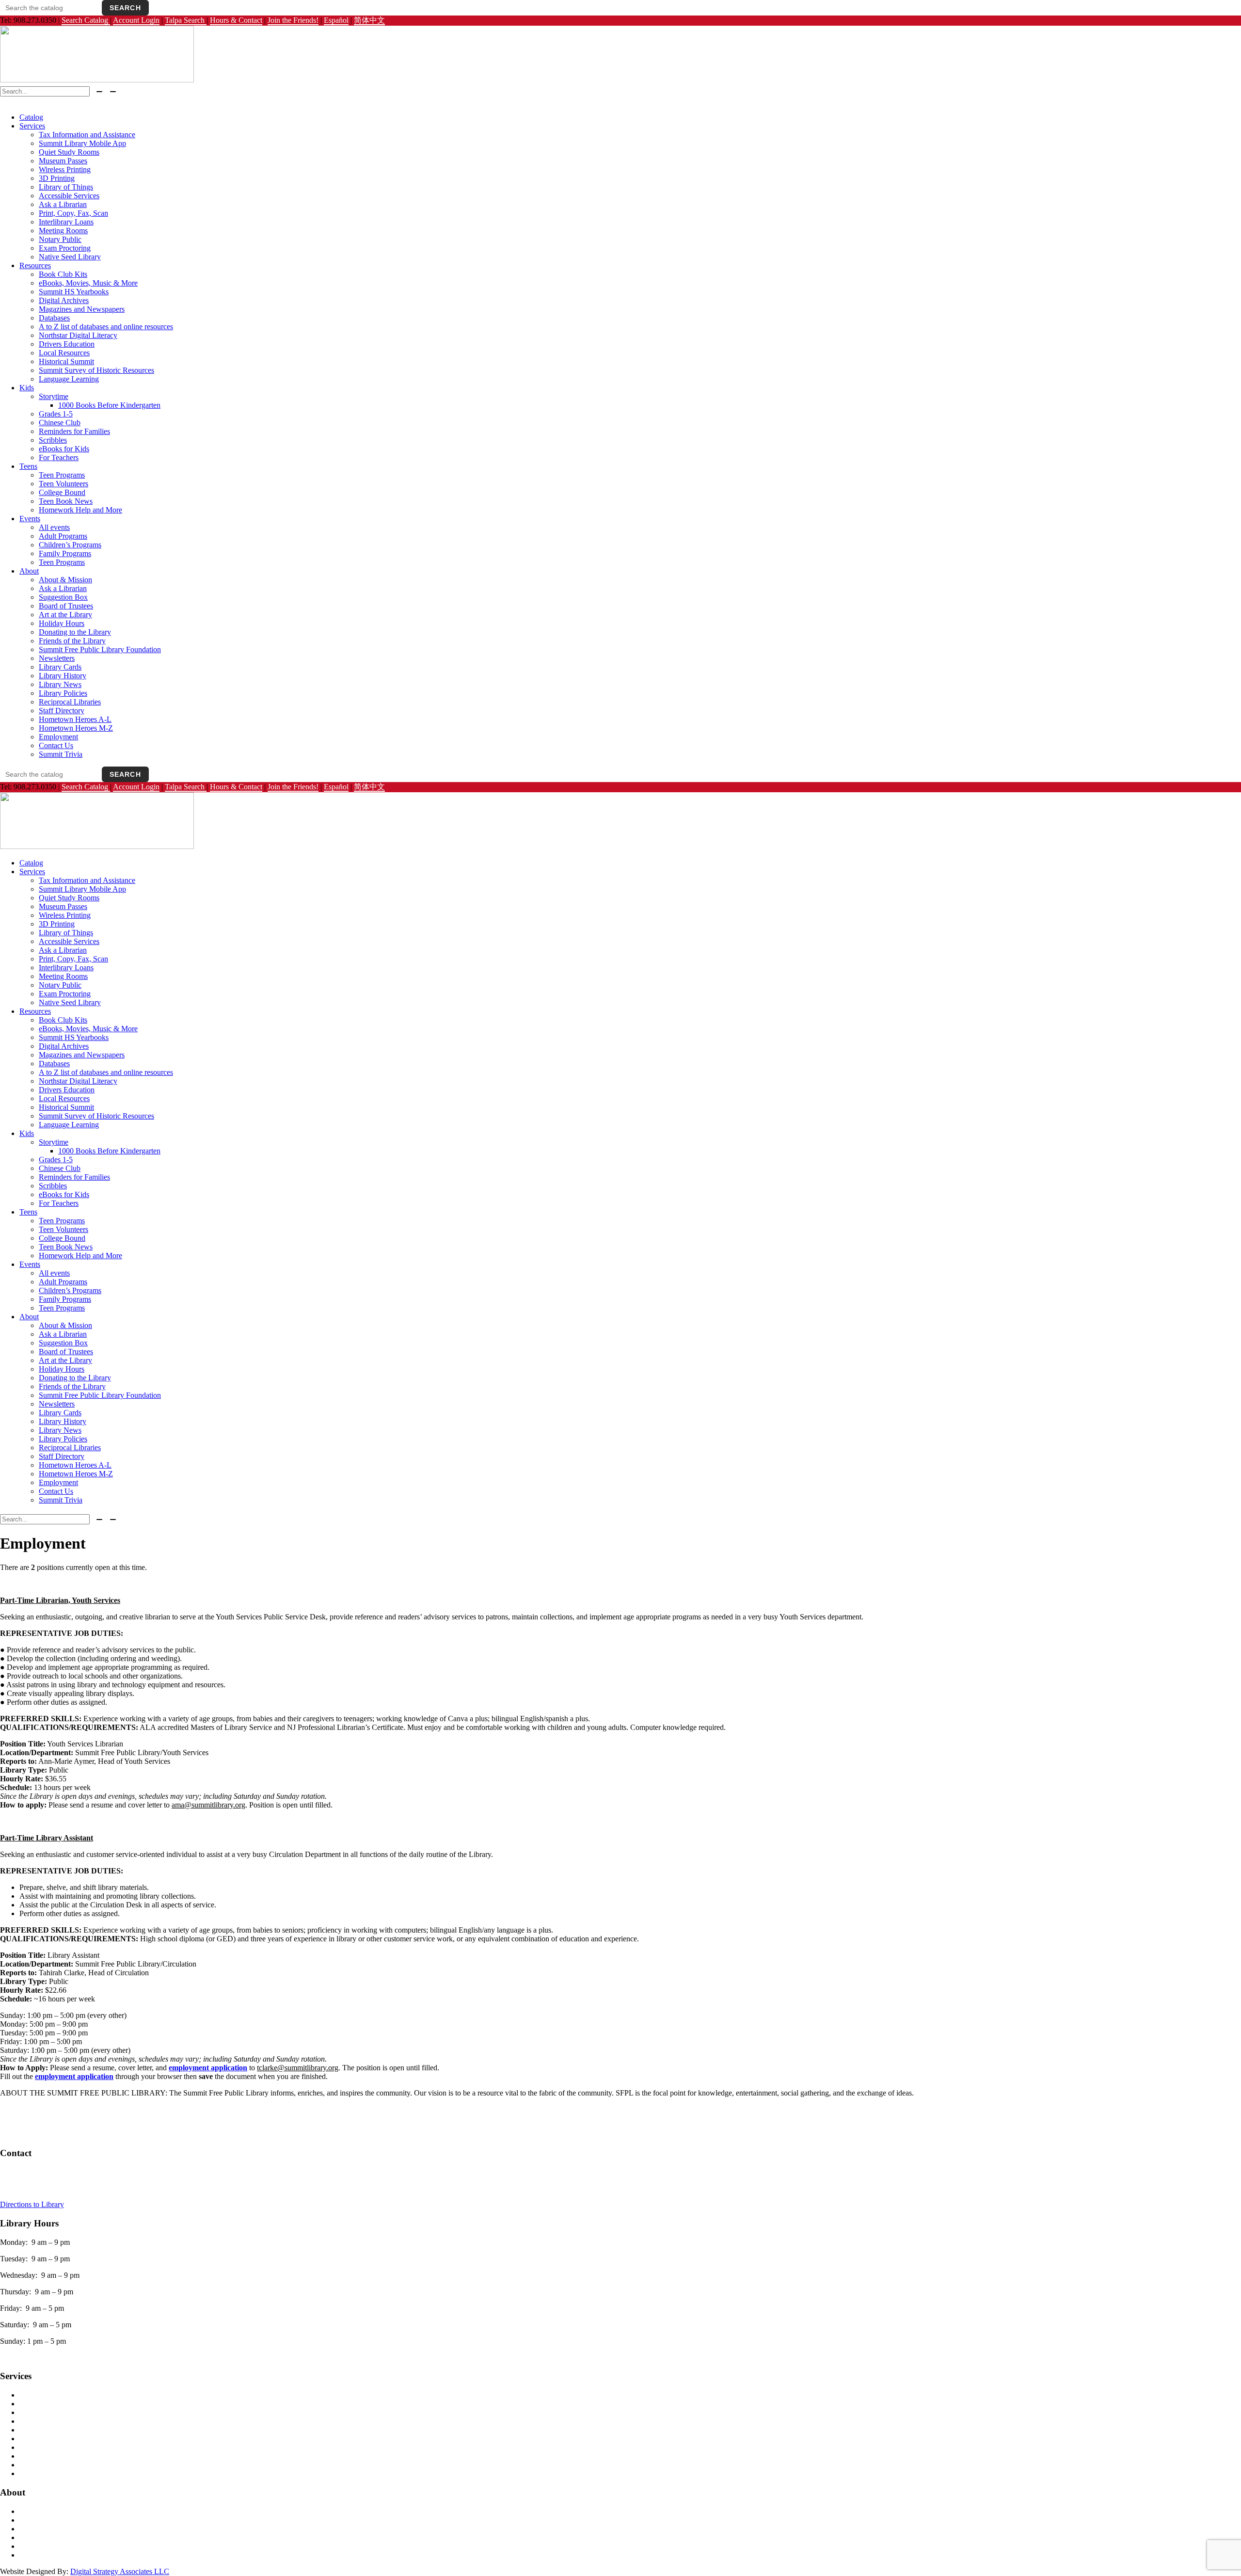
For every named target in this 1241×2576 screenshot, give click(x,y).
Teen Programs (62, 475)
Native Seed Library (70, 257)
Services (32, 126)
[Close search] (113, 92)
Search (125, 8)
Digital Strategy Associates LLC (120, 2571)
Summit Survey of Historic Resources (96, 370)
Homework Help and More (80, 510)
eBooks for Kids (64, 449)
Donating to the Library (75, 632)
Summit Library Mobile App (82, 143)
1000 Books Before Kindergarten (109, 405)
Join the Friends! (293, 20)
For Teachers (59, 457)
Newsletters (57, 658)
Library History (63, 676)
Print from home (44, 2473)
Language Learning (69, 379)
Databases (54, 318)
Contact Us (56, 745)
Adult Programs (63, 536)
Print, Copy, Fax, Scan (73, 213)
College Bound (62, 492)
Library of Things (66, 187)
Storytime (54, 396)
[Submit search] (99, 92)
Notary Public (60, 239)
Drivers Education (67, 344)
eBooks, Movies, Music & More (88, 283)
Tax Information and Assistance (87, 135)
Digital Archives (64, 300)
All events (54, 527)
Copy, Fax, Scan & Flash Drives (69, 2421)
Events (30, 519)
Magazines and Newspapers (82, 309)
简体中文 (369, 20)
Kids (27, 388)
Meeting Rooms (63, 231)
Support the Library (49, 2537)
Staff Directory (62, 711)
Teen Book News (66, 501)
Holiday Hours (62, 623)
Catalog (31, 117)
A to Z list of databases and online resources (106, 327)
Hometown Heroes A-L (75, 719)
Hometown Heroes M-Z (76, 728)
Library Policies (63, 693)
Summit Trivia (61, 754)
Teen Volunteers (64, 484)
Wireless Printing (65, 169)
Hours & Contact (236, 20)
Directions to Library (32, 2204)
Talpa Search (186, 20)
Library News (60, 684)
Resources (35, 265)
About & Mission (65, 580)
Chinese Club (60, 423)
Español (336, 20)
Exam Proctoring (65, 248)
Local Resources (64, 353)
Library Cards (60, 667)
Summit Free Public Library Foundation (100, 649)
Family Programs (65, 553)
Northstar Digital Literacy (78, 335)
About (29, 571)
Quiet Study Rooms (69, 152)
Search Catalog (86, 20)
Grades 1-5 (56, 414)
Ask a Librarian (63, 204)
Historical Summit (66, 361)
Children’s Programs (70, 545)
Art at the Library (65, 615)
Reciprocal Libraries (70, 702)
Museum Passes (63, 161)
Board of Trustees (66, 606)
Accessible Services (69, 196)
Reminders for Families (74, 431)
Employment (58, 737)
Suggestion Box (63, 597)
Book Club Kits (63, 274)
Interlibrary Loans (66, 222)
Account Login (136, 20)
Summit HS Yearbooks (74, 292)
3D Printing (57, 178)
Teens (28, 466)
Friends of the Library (72, 641)
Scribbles (53, 440)
